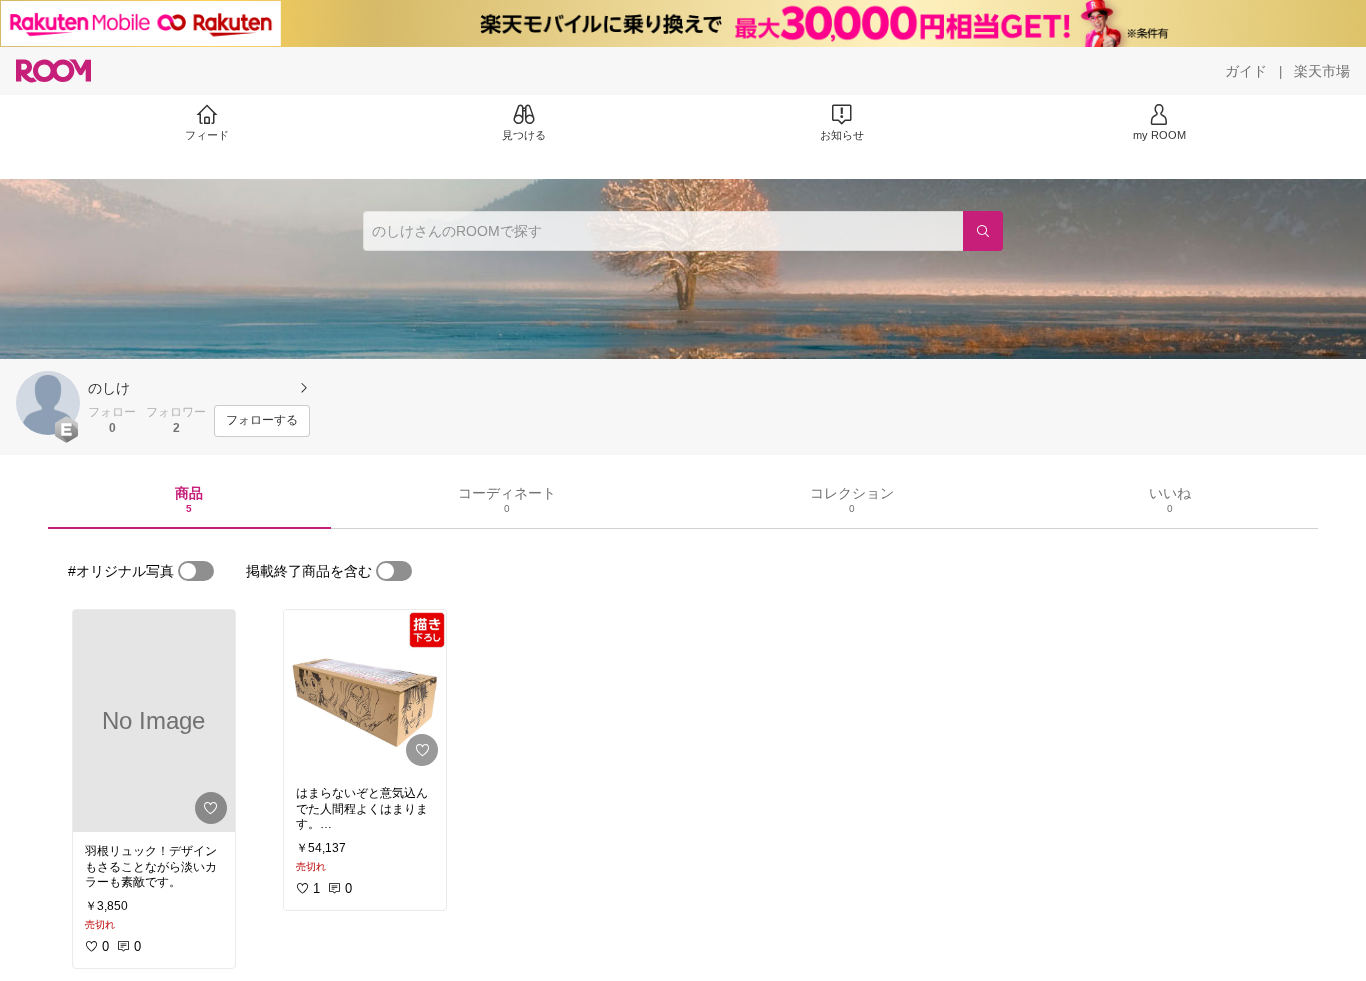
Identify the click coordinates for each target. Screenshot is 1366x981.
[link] (154, 721)
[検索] (983, 231)
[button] (48, 403)
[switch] (196, 571)
